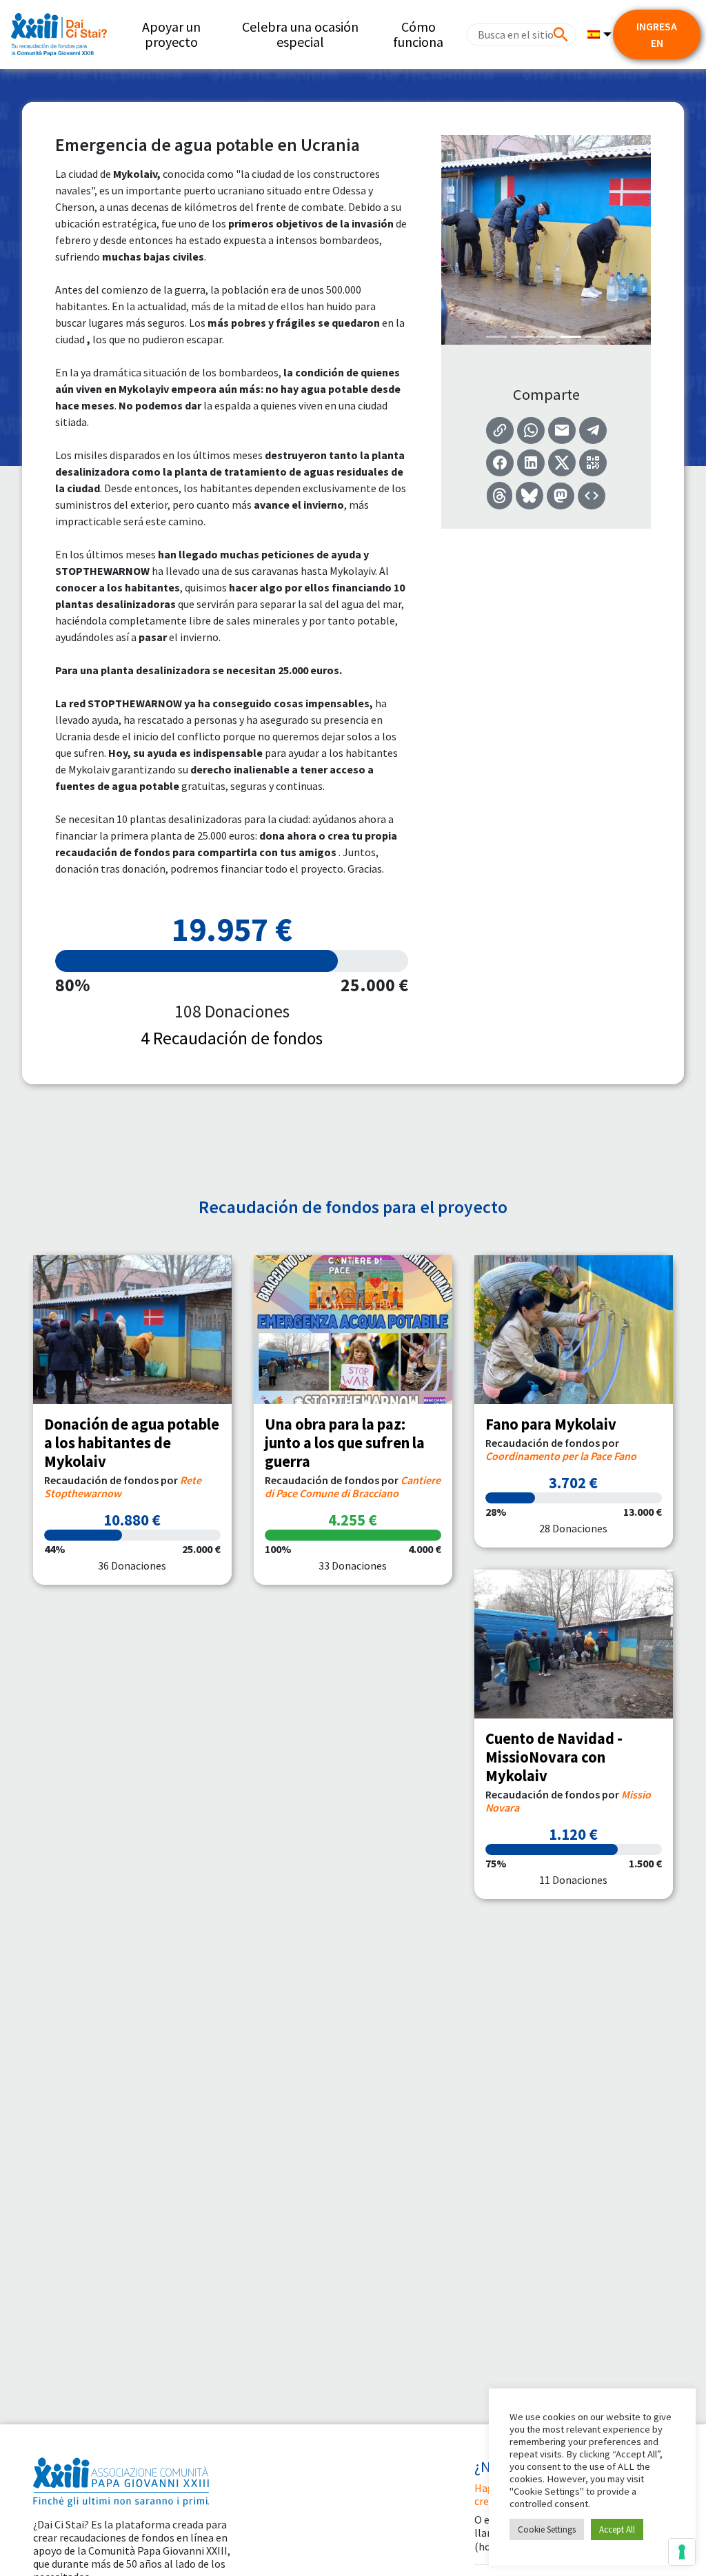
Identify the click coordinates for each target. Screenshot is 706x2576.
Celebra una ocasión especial (300, 34)
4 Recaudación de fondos (232, 1038)
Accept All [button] (617, 2529)
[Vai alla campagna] (132, 1330)
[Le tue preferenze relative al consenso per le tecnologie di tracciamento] (682, 2552)
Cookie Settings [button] (547, 2529)
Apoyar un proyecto (171, 34)
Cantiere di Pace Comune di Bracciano (353, 1487)
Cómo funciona (418, 34)
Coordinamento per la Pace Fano (561, 1456)
